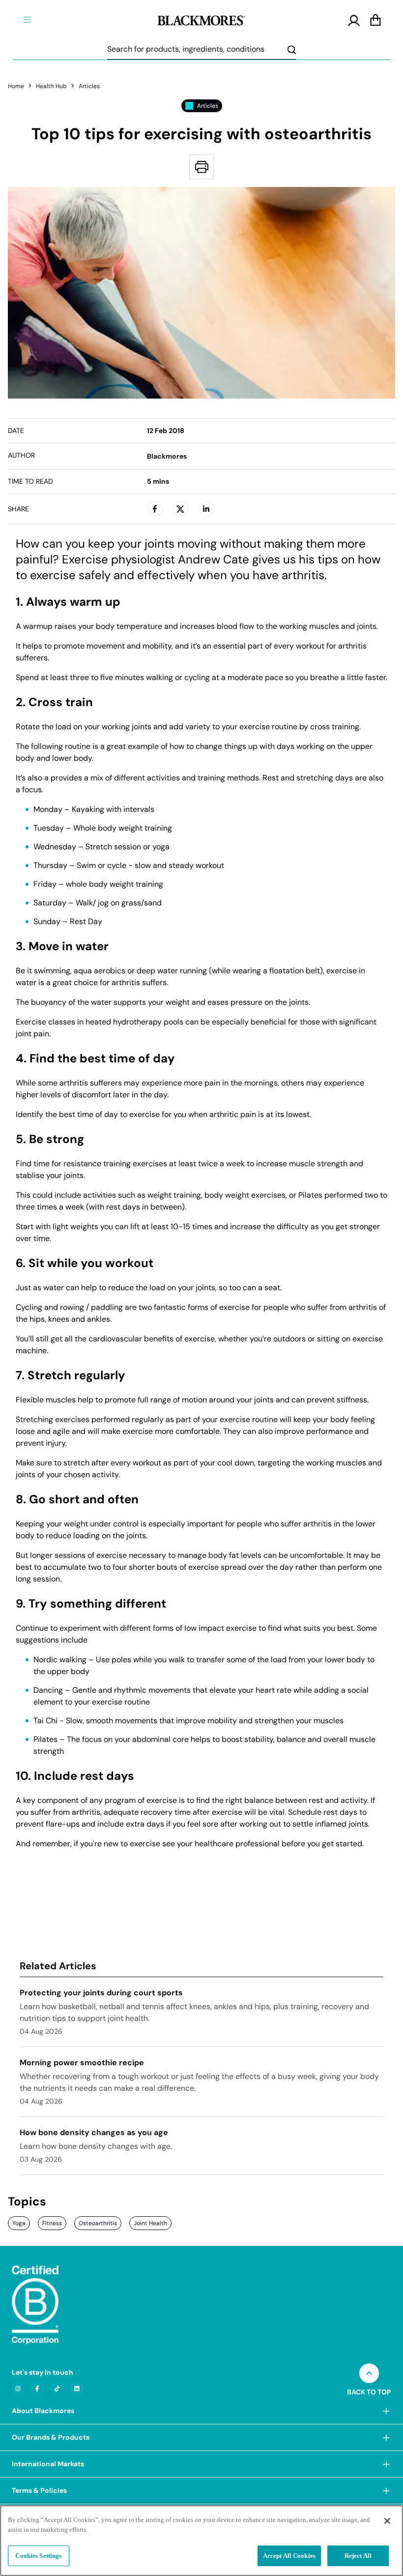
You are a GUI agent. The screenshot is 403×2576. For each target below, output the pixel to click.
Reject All (358, 2556)
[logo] (201, 19)
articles (89, 86)
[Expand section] (386, 2411)
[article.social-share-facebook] (155, 509)
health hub (51, 86)
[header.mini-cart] (375, 21)
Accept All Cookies (289, 2556)
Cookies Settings (38, 2556)
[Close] (387, 2521)
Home (16, 86)
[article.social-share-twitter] (180, 509)
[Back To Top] (369, 2373)
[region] (201, 2541)
